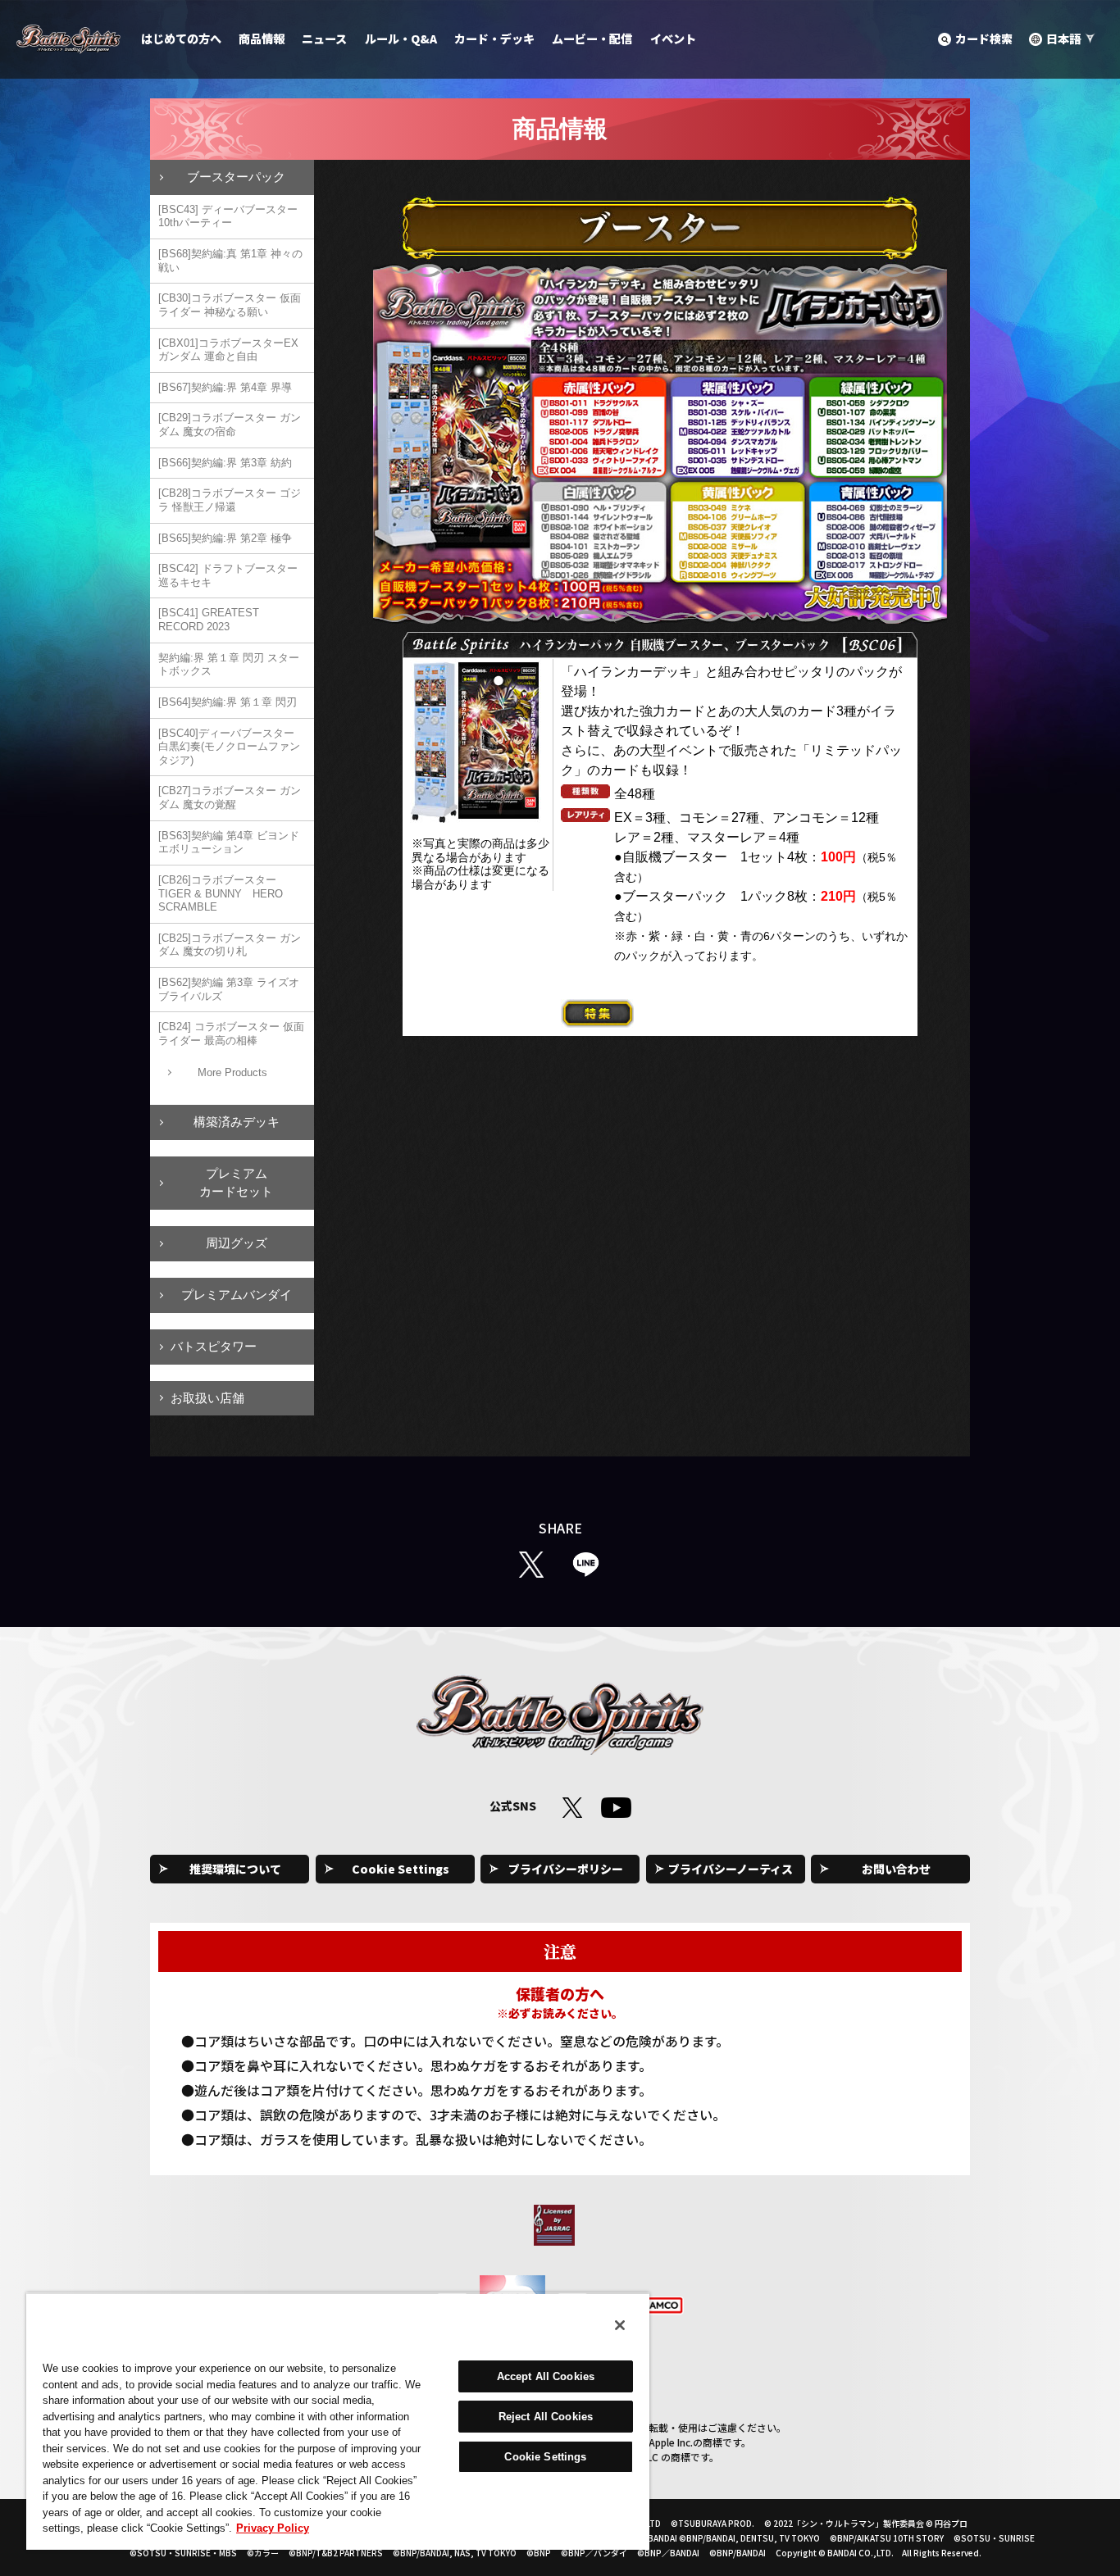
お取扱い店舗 (207, 1398)
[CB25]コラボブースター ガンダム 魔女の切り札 (230, 945)
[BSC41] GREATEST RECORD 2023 (209, 620)
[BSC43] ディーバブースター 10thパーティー (228, 216)
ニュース (324, 39)
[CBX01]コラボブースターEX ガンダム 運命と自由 (228, 350)
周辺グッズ (237, 1243)
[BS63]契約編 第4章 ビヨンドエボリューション (229, 843)
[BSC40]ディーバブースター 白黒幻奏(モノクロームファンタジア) (229, 747)
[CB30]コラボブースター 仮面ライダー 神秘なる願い (230, 305)
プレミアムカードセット (236, 1183)
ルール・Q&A (401, 39)
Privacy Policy (273, 2528)
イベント (673, 39)
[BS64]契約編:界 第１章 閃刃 (228, 702)
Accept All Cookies (546, 2376)
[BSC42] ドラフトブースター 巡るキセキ (228, 575)
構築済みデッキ (237, 1122)
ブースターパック (236, 177)
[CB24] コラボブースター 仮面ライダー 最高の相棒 (231, 1034)
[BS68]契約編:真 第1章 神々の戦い (230, 261)
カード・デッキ (494, 39)
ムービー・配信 (592, 39)
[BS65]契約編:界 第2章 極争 (225, 538)
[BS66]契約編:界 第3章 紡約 (225, 463)
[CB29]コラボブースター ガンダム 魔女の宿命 (230, 425)
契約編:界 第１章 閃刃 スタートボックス (229, 665)
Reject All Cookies (546, 2417)
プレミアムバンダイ (237, 1295)
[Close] (620, 2325)
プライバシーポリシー (566, 1869)
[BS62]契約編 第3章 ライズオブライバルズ (229, 989)
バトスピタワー (214, 1346)
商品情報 (262, 39)
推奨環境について (235, 1869)
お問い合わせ (896, 1869)
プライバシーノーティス (731, 1869)
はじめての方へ (181, 39)
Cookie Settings (401, 1869)
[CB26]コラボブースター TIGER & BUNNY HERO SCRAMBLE (221, 893)
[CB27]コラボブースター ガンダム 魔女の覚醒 (230, 797)
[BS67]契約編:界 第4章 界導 (225, 387)
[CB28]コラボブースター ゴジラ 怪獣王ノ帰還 (230, 500)
